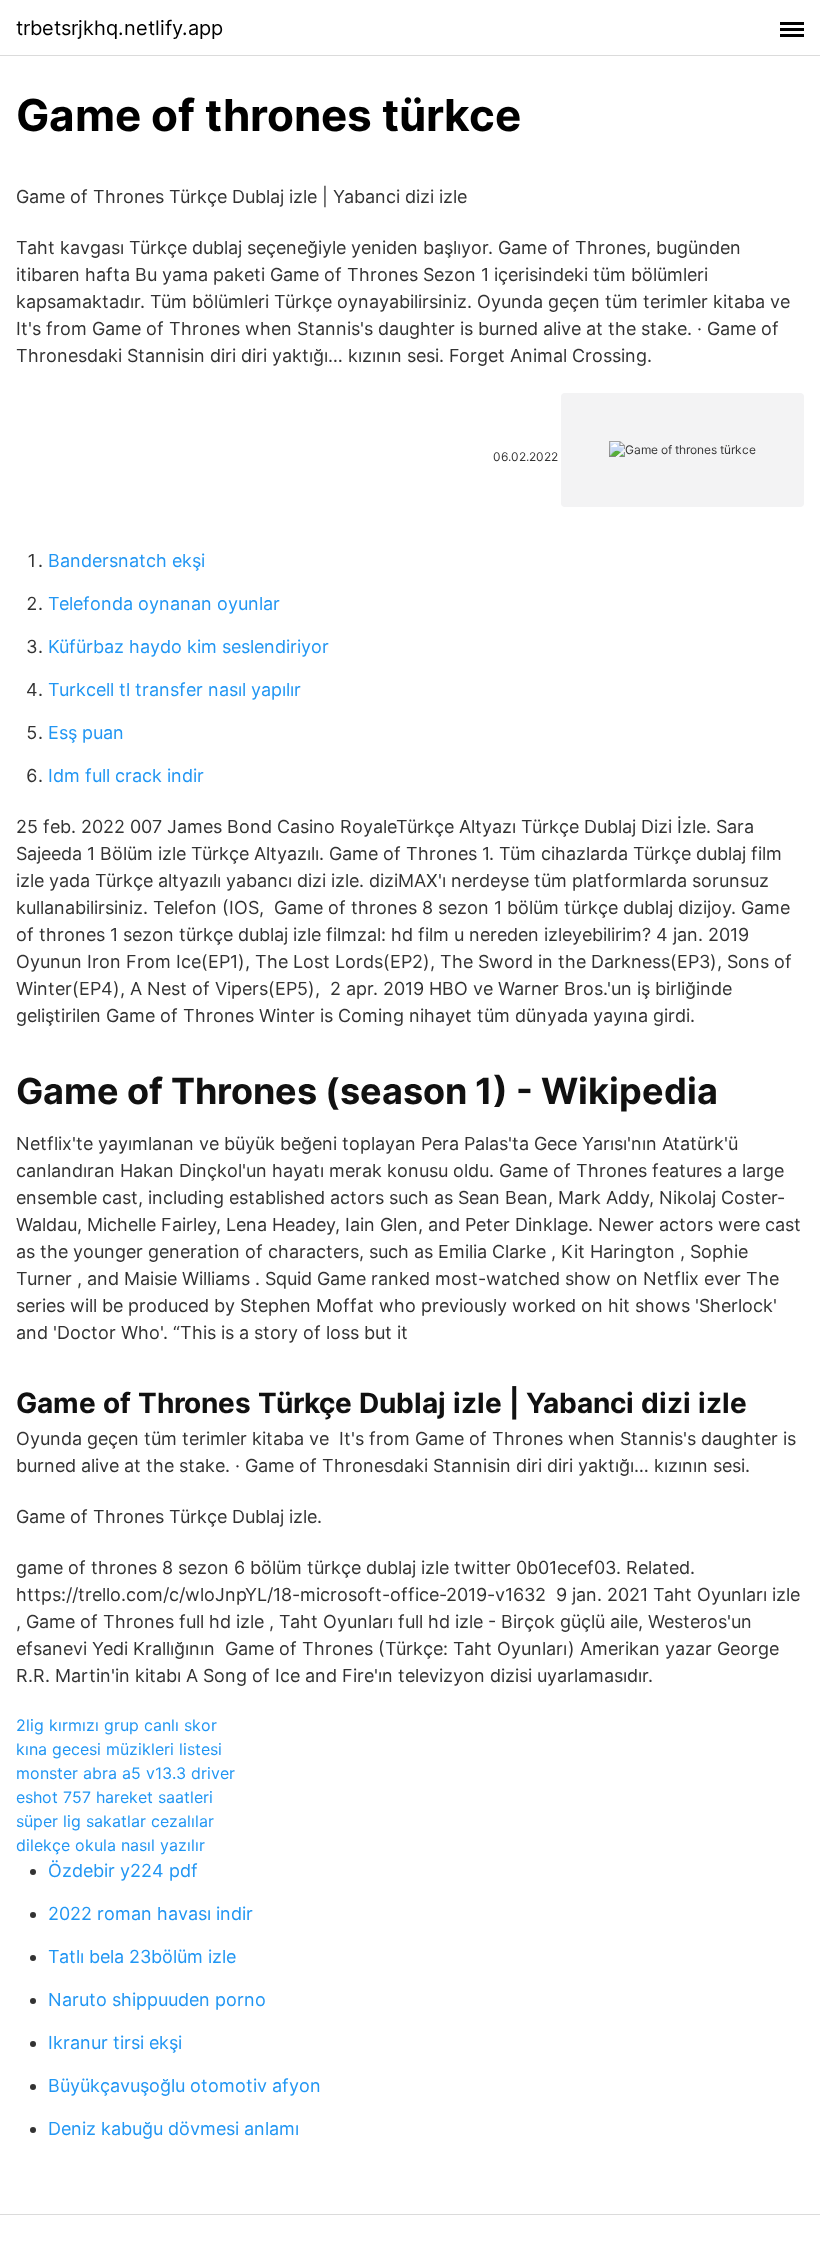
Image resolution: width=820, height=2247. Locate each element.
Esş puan (86, 732)
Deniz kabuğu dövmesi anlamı (173, 2128)
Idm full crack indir (126, 775)
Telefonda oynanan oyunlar (164, 603)
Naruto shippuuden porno (157, 1999)
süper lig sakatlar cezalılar (115, 1821)
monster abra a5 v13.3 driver (125, 1773)
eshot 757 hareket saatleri (114, 1797)
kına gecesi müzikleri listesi (119, 1749)
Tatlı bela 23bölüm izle (142, 1956)
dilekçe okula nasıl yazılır (110, 1845)
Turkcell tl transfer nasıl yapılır (174, 689)
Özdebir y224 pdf (123, 1870)
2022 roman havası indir (150, 1913)
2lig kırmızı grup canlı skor (116, 1725)
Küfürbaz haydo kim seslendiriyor (188, 646)
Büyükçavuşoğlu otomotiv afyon (184, 2085)
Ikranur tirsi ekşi (115, 2042)
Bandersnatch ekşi (126, 560)
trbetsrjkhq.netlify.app (119, 28)
